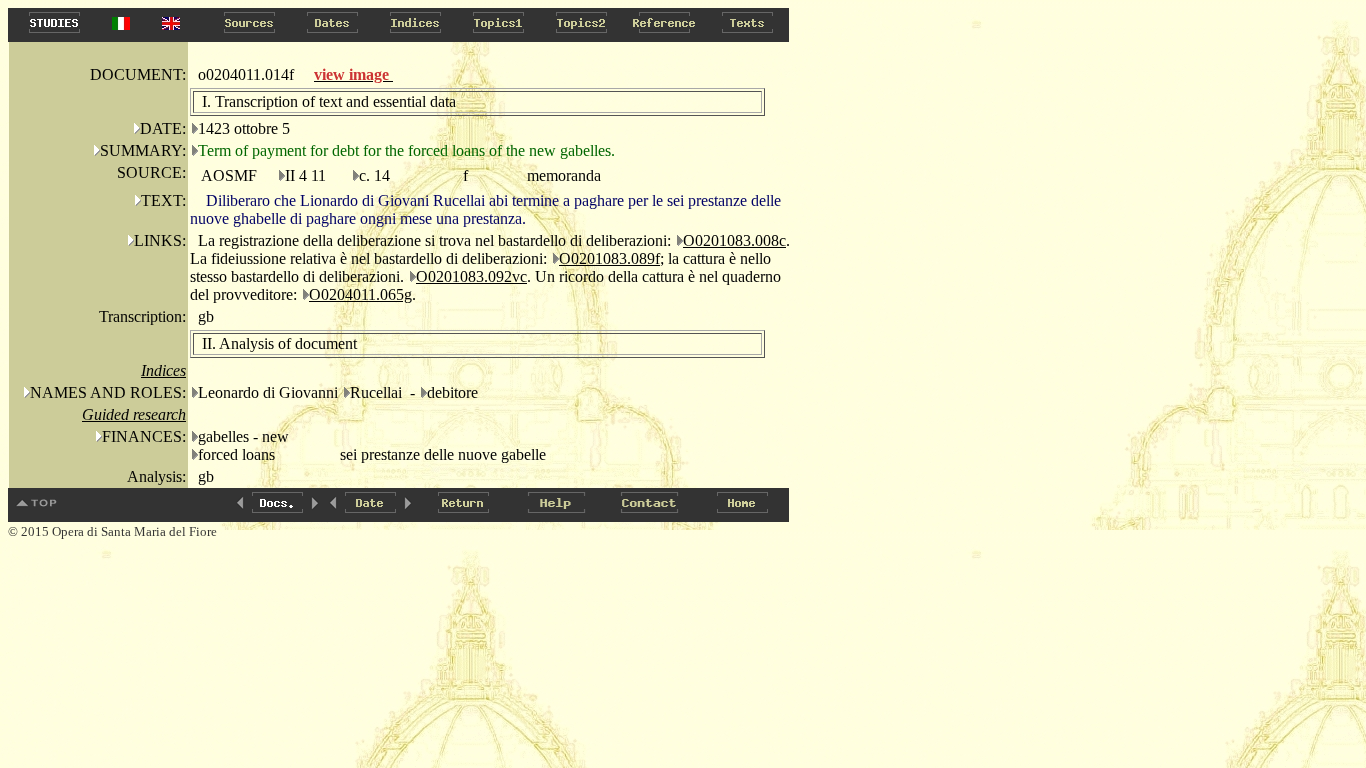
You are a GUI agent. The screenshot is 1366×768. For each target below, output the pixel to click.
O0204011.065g (360, 294)
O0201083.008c (734, 240)
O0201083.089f (609, 258)
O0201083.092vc (471, 276)
